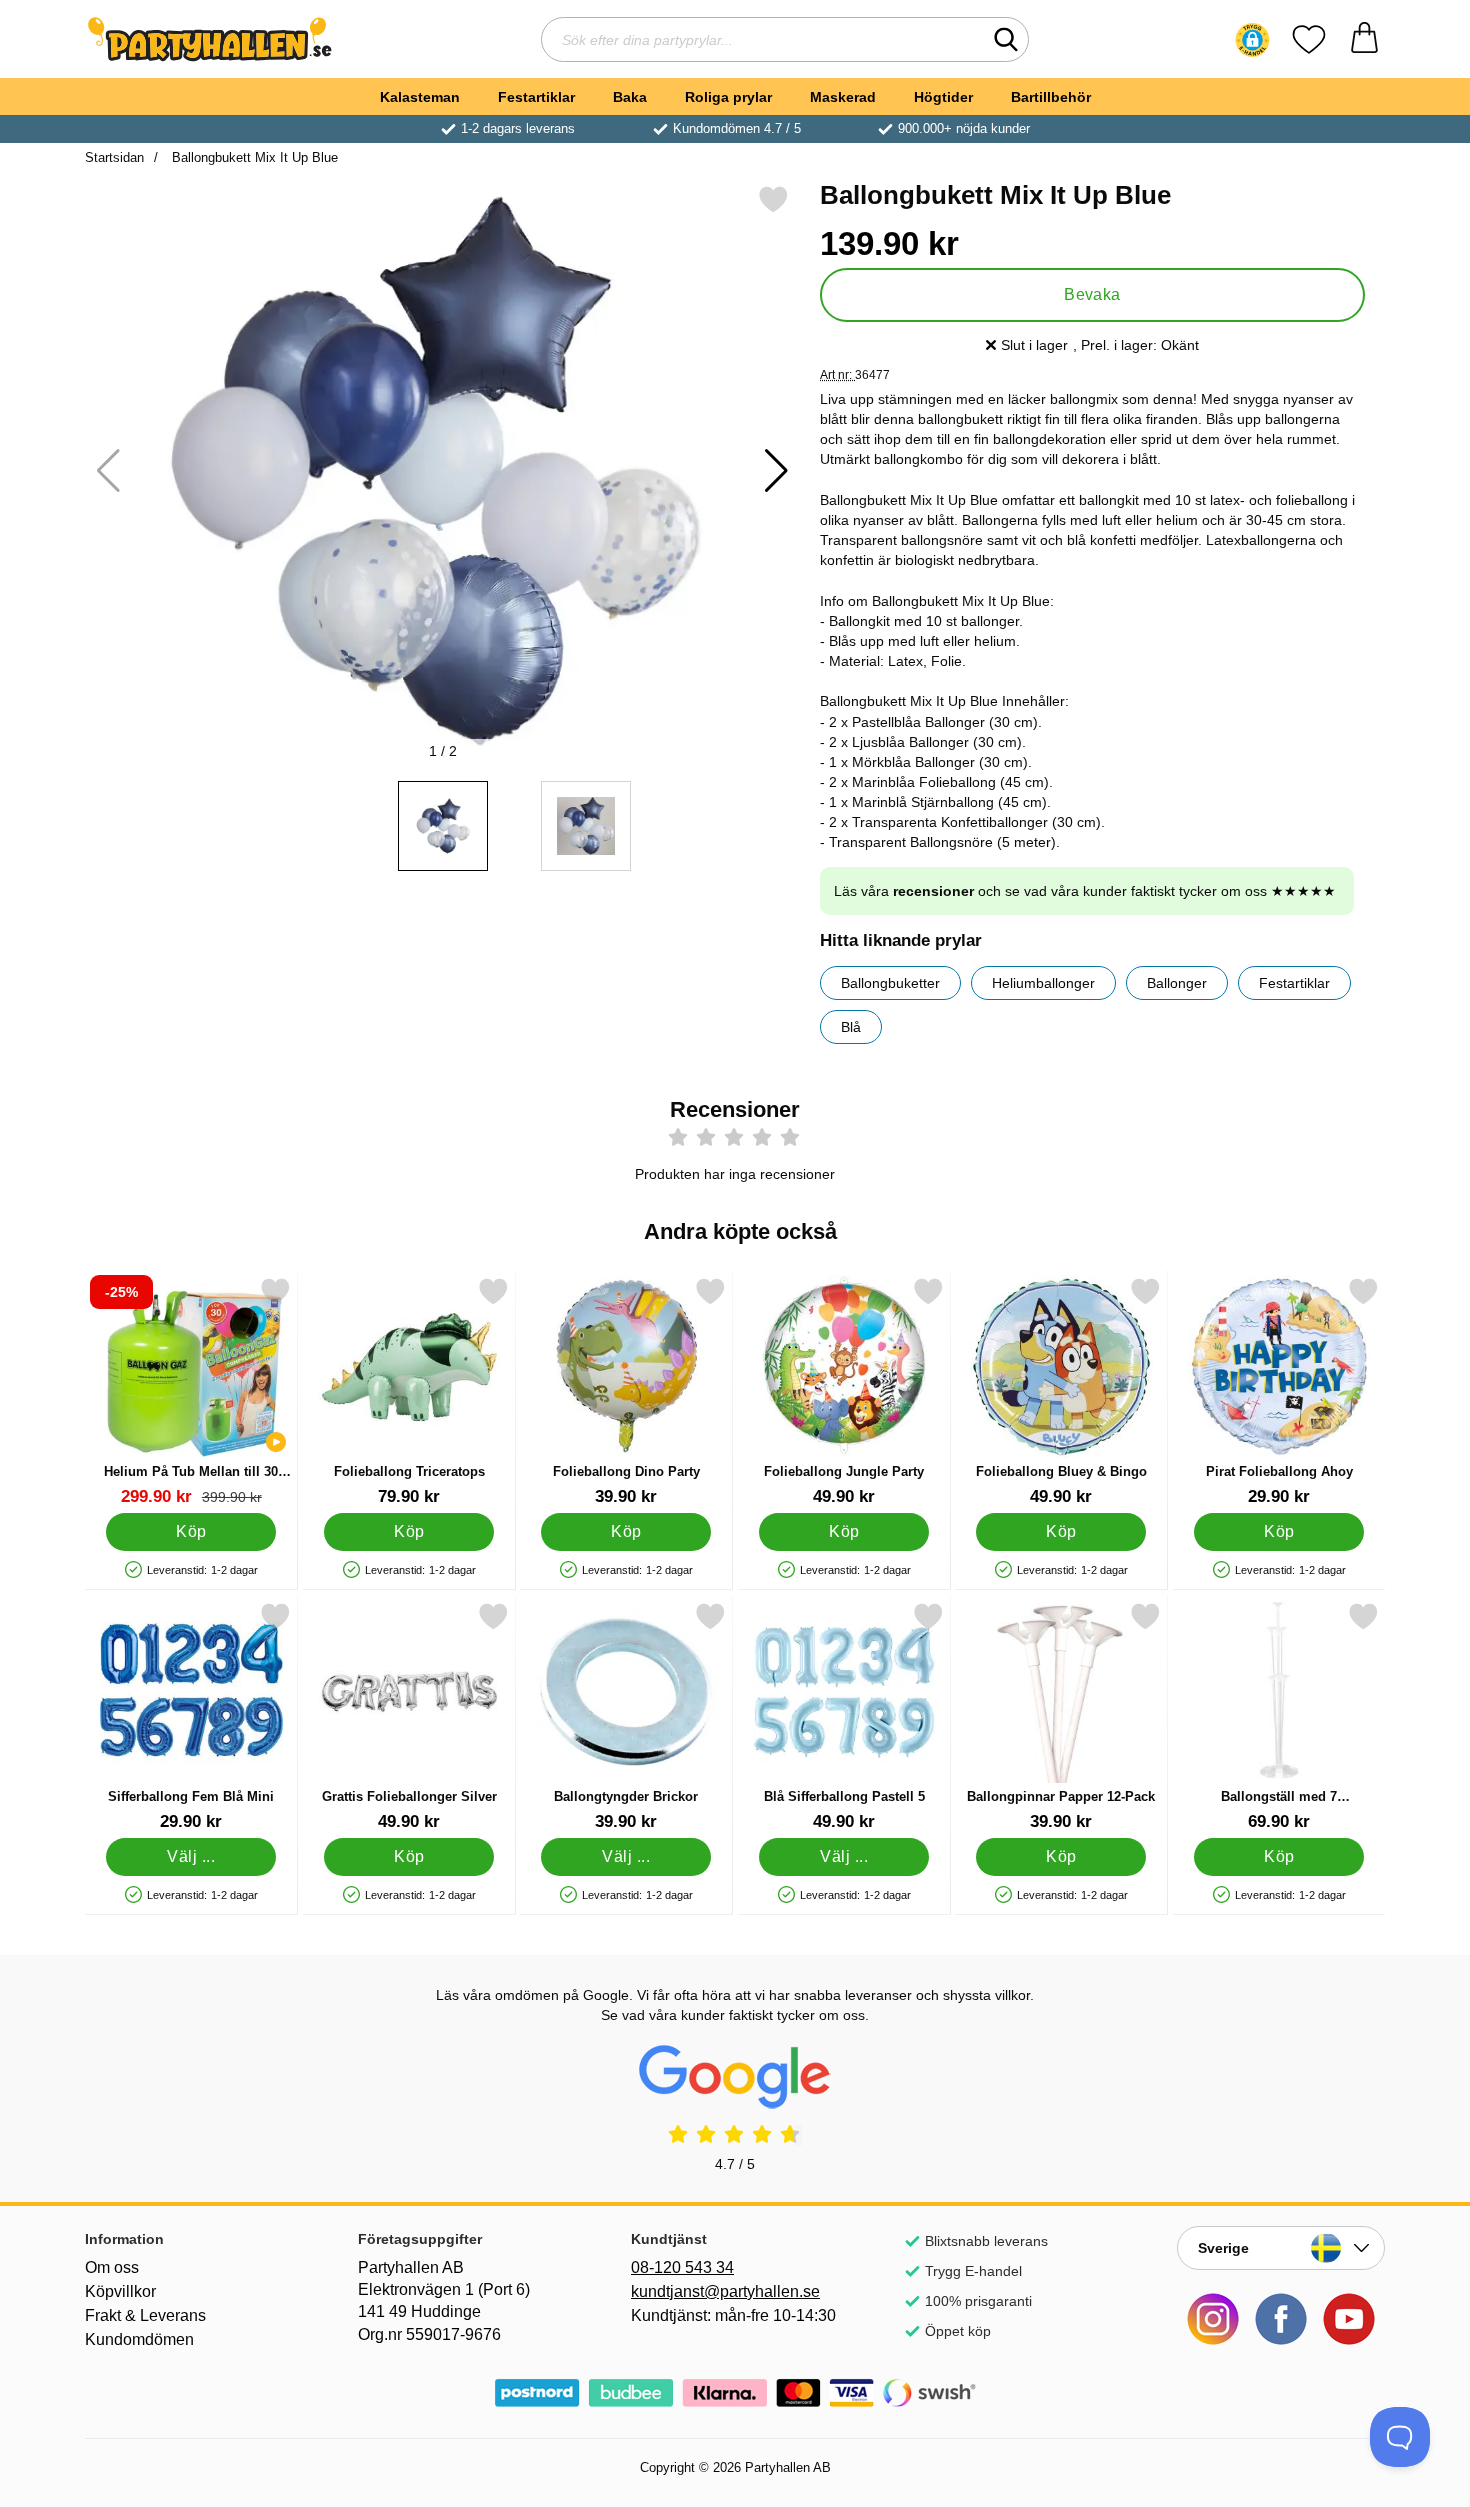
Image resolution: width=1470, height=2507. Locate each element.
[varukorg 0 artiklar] (1364, 39)
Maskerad (843, 97)
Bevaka (1092, 294)
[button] (1252, 40)
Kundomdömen (139, 2339)
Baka (630, 97)
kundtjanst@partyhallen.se (725, 2291)
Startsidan (114, 157)
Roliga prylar (728, 97)
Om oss (112, 2267)
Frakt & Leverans (145, 2315)
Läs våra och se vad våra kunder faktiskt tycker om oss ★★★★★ (1085, 891)
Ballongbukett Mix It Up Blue (253, 157)
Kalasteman (420, 97)
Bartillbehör (1051, 97)
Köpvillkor (120, 2291)
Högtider (943, 97)
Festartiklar (536, 97)
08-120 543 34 (682, 2267)
